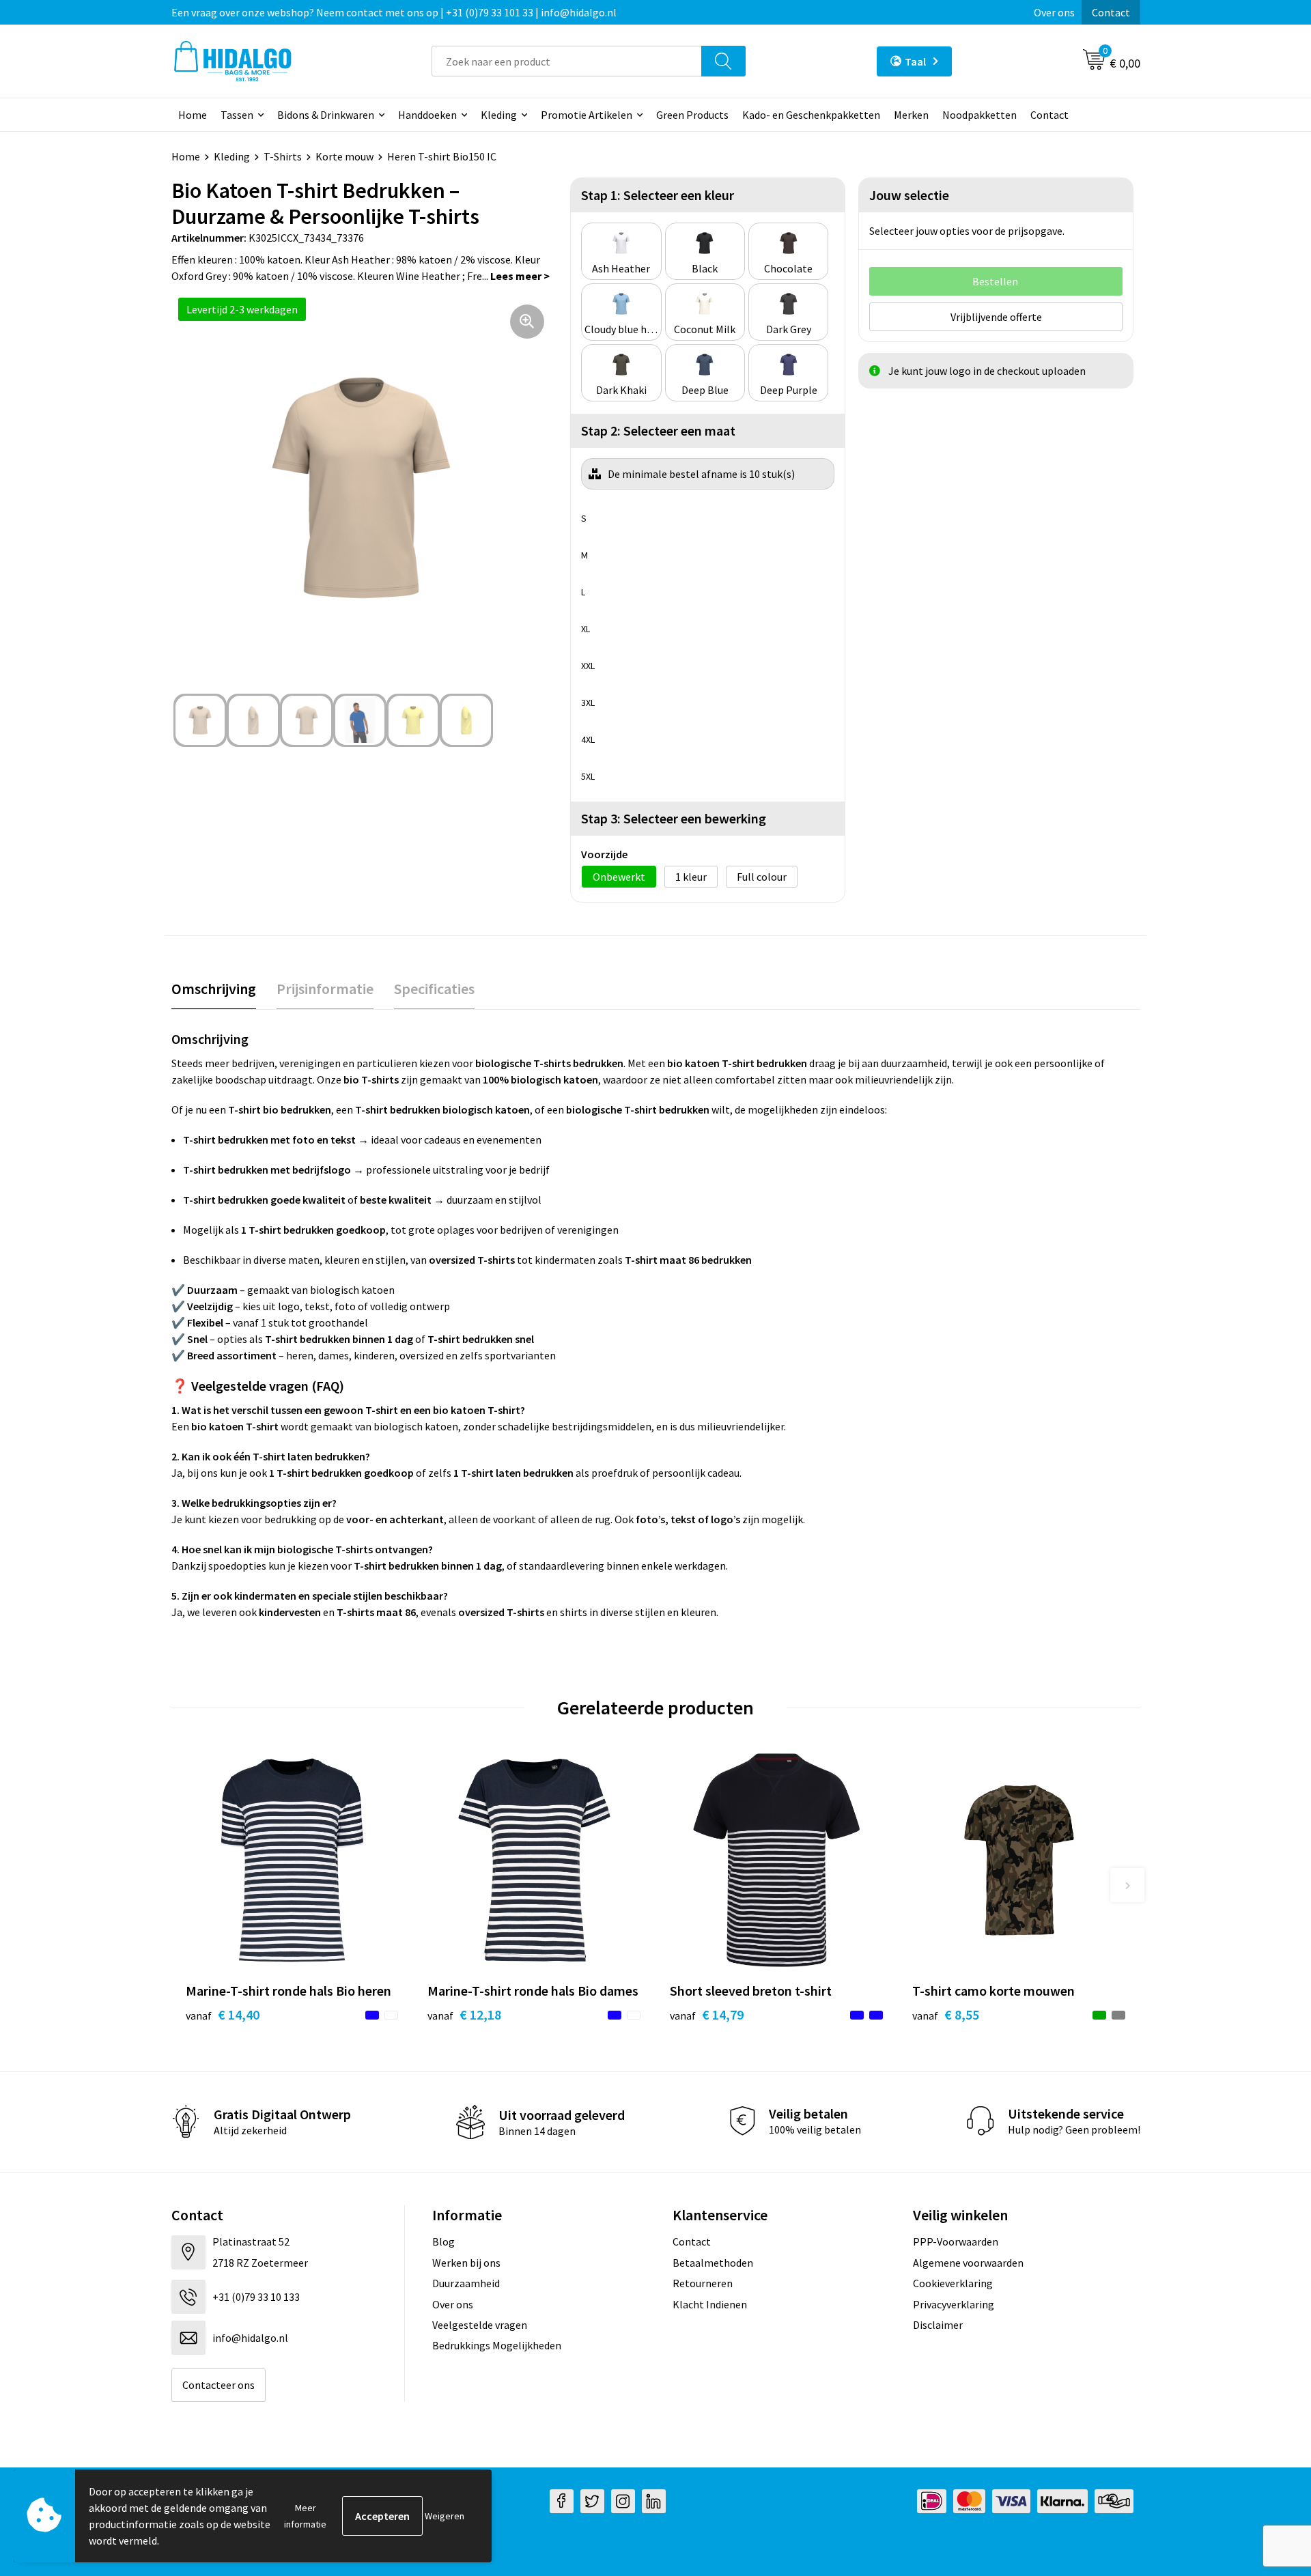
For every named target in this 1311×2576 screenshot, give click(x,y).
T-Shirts (283, 156)
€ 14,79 (707, 2014)
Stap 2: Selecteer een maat (658, 430)
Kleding (499, 115)
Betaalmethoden (713, 2263)
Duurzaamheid (466, 2283)
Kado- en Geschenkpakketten (811, 115)
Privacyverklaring (954, 2304)
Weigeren (445, 2516)
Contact (1111, 12)
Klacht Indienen (710, 2304)
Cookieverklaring (953, 2283)
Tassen (237, 115)
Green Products (692, 115)
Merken (911, 115)
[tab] (214, 989)
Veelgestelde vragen (480, 2325)
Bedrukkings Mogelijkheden (497, 2345)
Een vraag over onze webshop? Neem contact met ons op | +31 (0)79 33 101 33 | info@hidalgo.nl (394, 12)
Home (193, 115)
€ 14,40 (223, 2014)
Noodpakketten (979, 115)
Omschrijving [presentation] (214, 989)
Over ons (1054, 12)
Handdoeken (427, 115)
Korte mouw (344, 156)
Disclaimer (938, 2325)
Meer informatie (305, 2516)
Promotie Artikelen (587, 115)
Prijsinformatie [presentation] (325, 989)
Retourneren (703, 2283)
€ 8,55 (946, 2014)
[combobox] (567, 61)
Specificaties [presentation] (434, 989)
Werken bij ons (466, 2263)
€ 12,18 (464, 2014)
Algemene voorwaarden (968, 2263)
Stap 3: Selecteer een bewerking (674, 818)
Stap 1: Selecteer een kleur (658, 195)
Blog (443, 2241)
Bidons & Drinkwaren (326, 115)
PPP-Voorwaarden (956, 2241)
